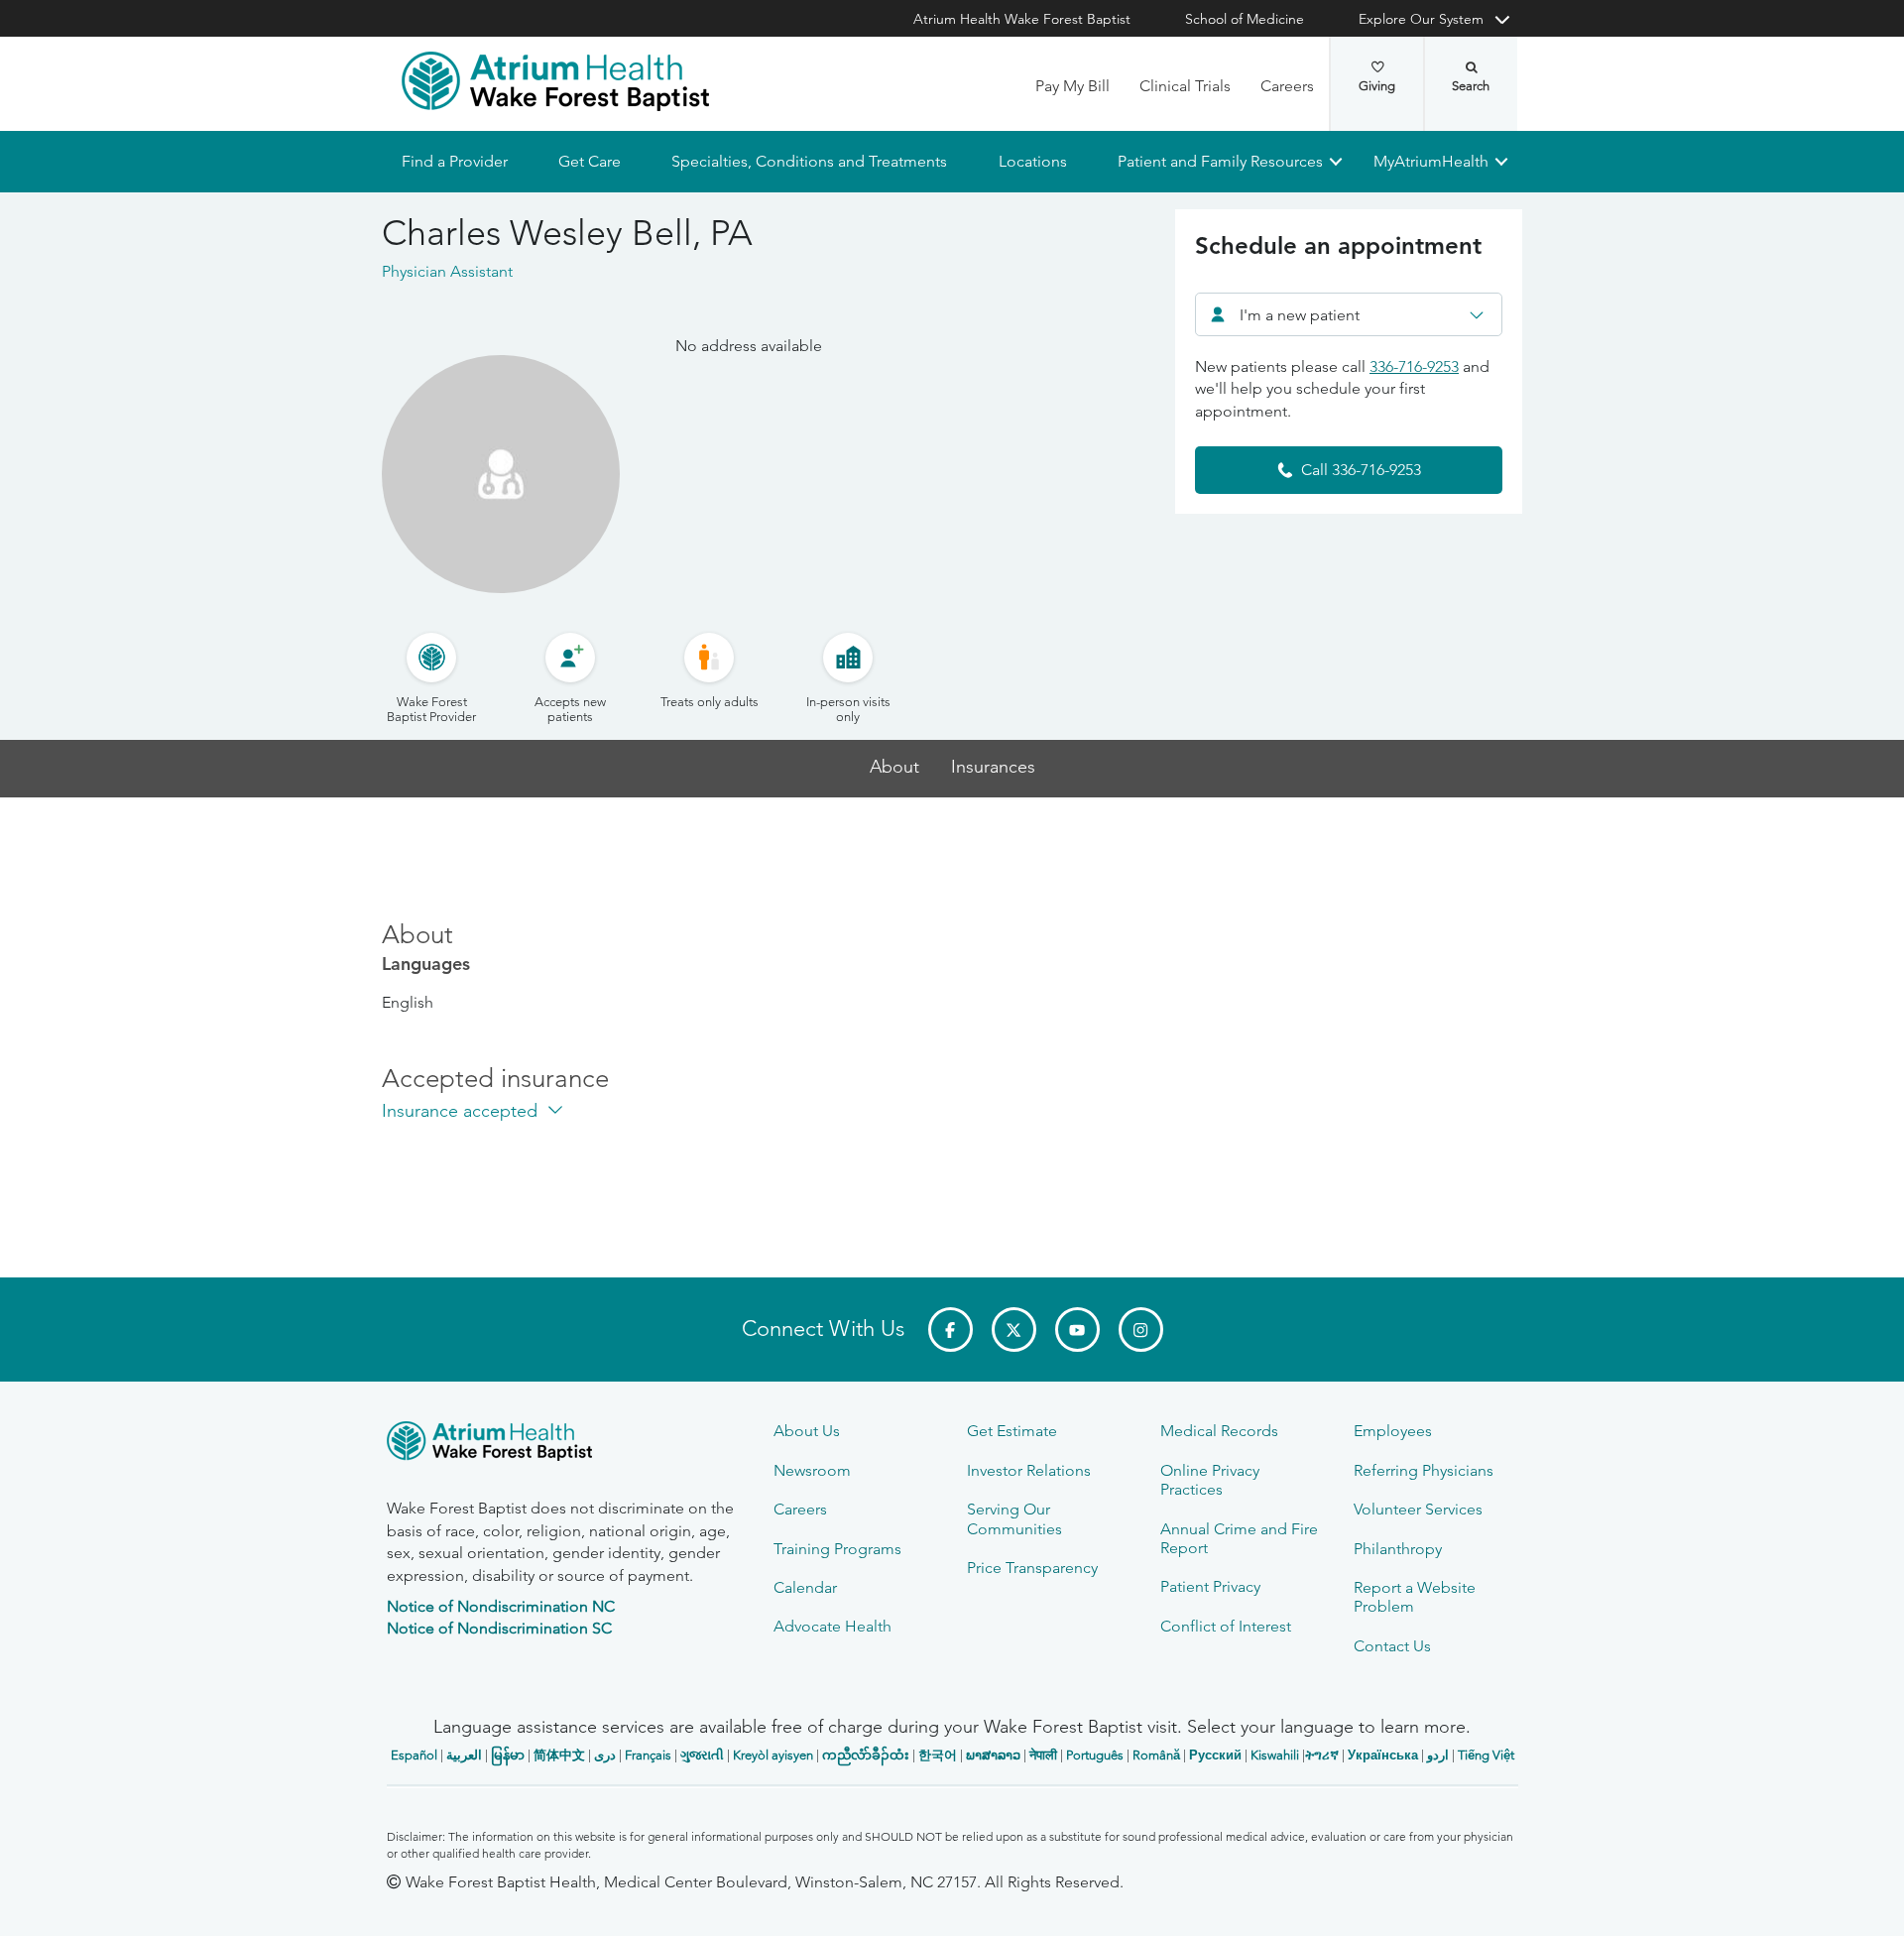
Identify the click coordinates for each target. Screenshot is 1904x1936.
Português (1095, 1755)
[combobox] (1349, 314)
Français (648, 1755)
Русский (1215, 1755)
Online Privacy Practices (1210, 1480)
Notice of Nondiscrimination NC (501, 1606)
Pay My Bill (1072, 86)
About (894, 767)
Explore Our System (1421, 19)
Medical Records (1219, 1431)
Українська (1383, 1755)
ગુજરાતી (702, 1755)
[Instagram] (1141, 1330)
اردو (1438, 1755)
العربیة (464, 1755)
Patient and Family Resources (1219, 161)
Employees (1393, 1431)
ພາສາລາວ (993, 1755)
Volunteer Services (1418, 1509)
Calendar (805, 1587)
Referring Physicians (1424, 1470)
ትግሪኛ (1322, 1755)
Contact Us (1392, 1646)
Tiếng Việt (1486, 1755)
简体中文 (559, 1755)
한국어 (938, 1755)
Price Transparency (1032, 1568)
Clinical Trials (1185, 86)
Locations (1032, 161)
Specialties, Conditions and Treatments (809, 161)
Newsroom (812, 1470)
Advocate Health (833, 1626)
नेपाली (1043, 1755)
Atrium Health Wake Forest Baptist (1022, 19)
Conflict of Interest (1226, 1626)
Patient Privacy (1210, 1586)
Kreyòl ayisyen (773, 1755)
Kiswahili (1275, 1755)
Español (414, 1755)
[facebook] (951, 1330)
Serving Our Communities (1014, 1518)
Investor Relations (1029, 1470)
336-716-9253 (1414, 366)
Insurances (993, 767)
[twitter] (1014, 1330)
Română (1156, 1755)
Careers (1287, 86)
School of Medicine (1245, 19)
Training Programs (837, 1549)
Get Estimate (1012, 1431)
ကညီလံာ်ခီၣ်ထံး (866, 1755)
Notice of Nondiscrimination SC (499, 1628)
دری (605, 1755)
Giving (1377, 86)
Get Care (590, 161)
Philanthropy (1398, 1549)
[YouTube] (1077, 1330)
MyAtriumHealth (1431, 161)
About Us (807, 1431)
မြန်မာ (508, 1755)
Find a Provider (455, 161)
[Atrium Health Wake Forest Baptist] (555, 81)
